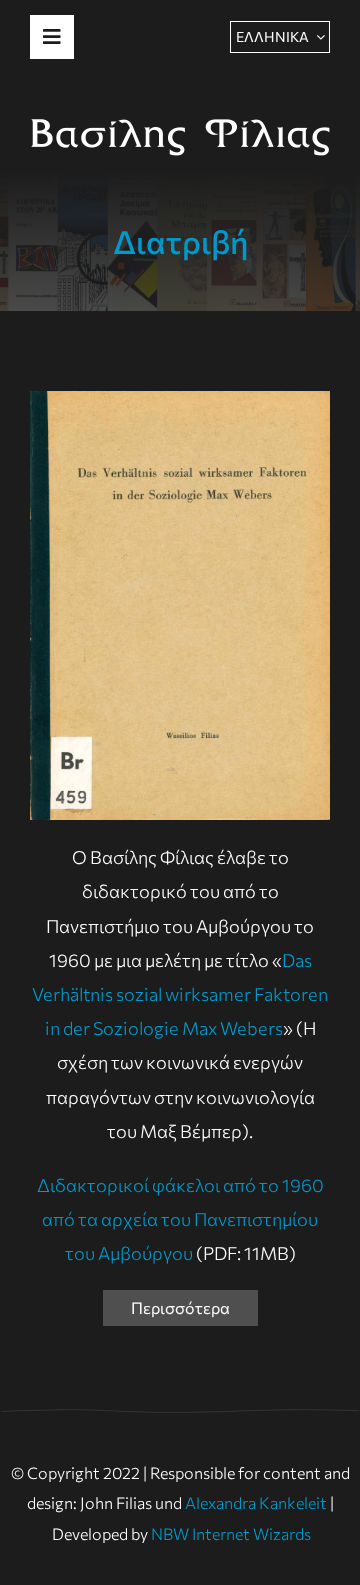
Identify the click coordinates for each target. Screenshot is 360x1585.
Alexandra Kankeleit (256, 1502)
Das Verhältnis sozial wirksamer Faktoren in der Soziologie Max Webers (180, 994)
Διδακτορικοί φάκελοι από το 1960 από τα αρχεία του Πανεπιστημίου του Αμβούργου (180, 1219)
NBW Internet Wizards (231, 1533)
